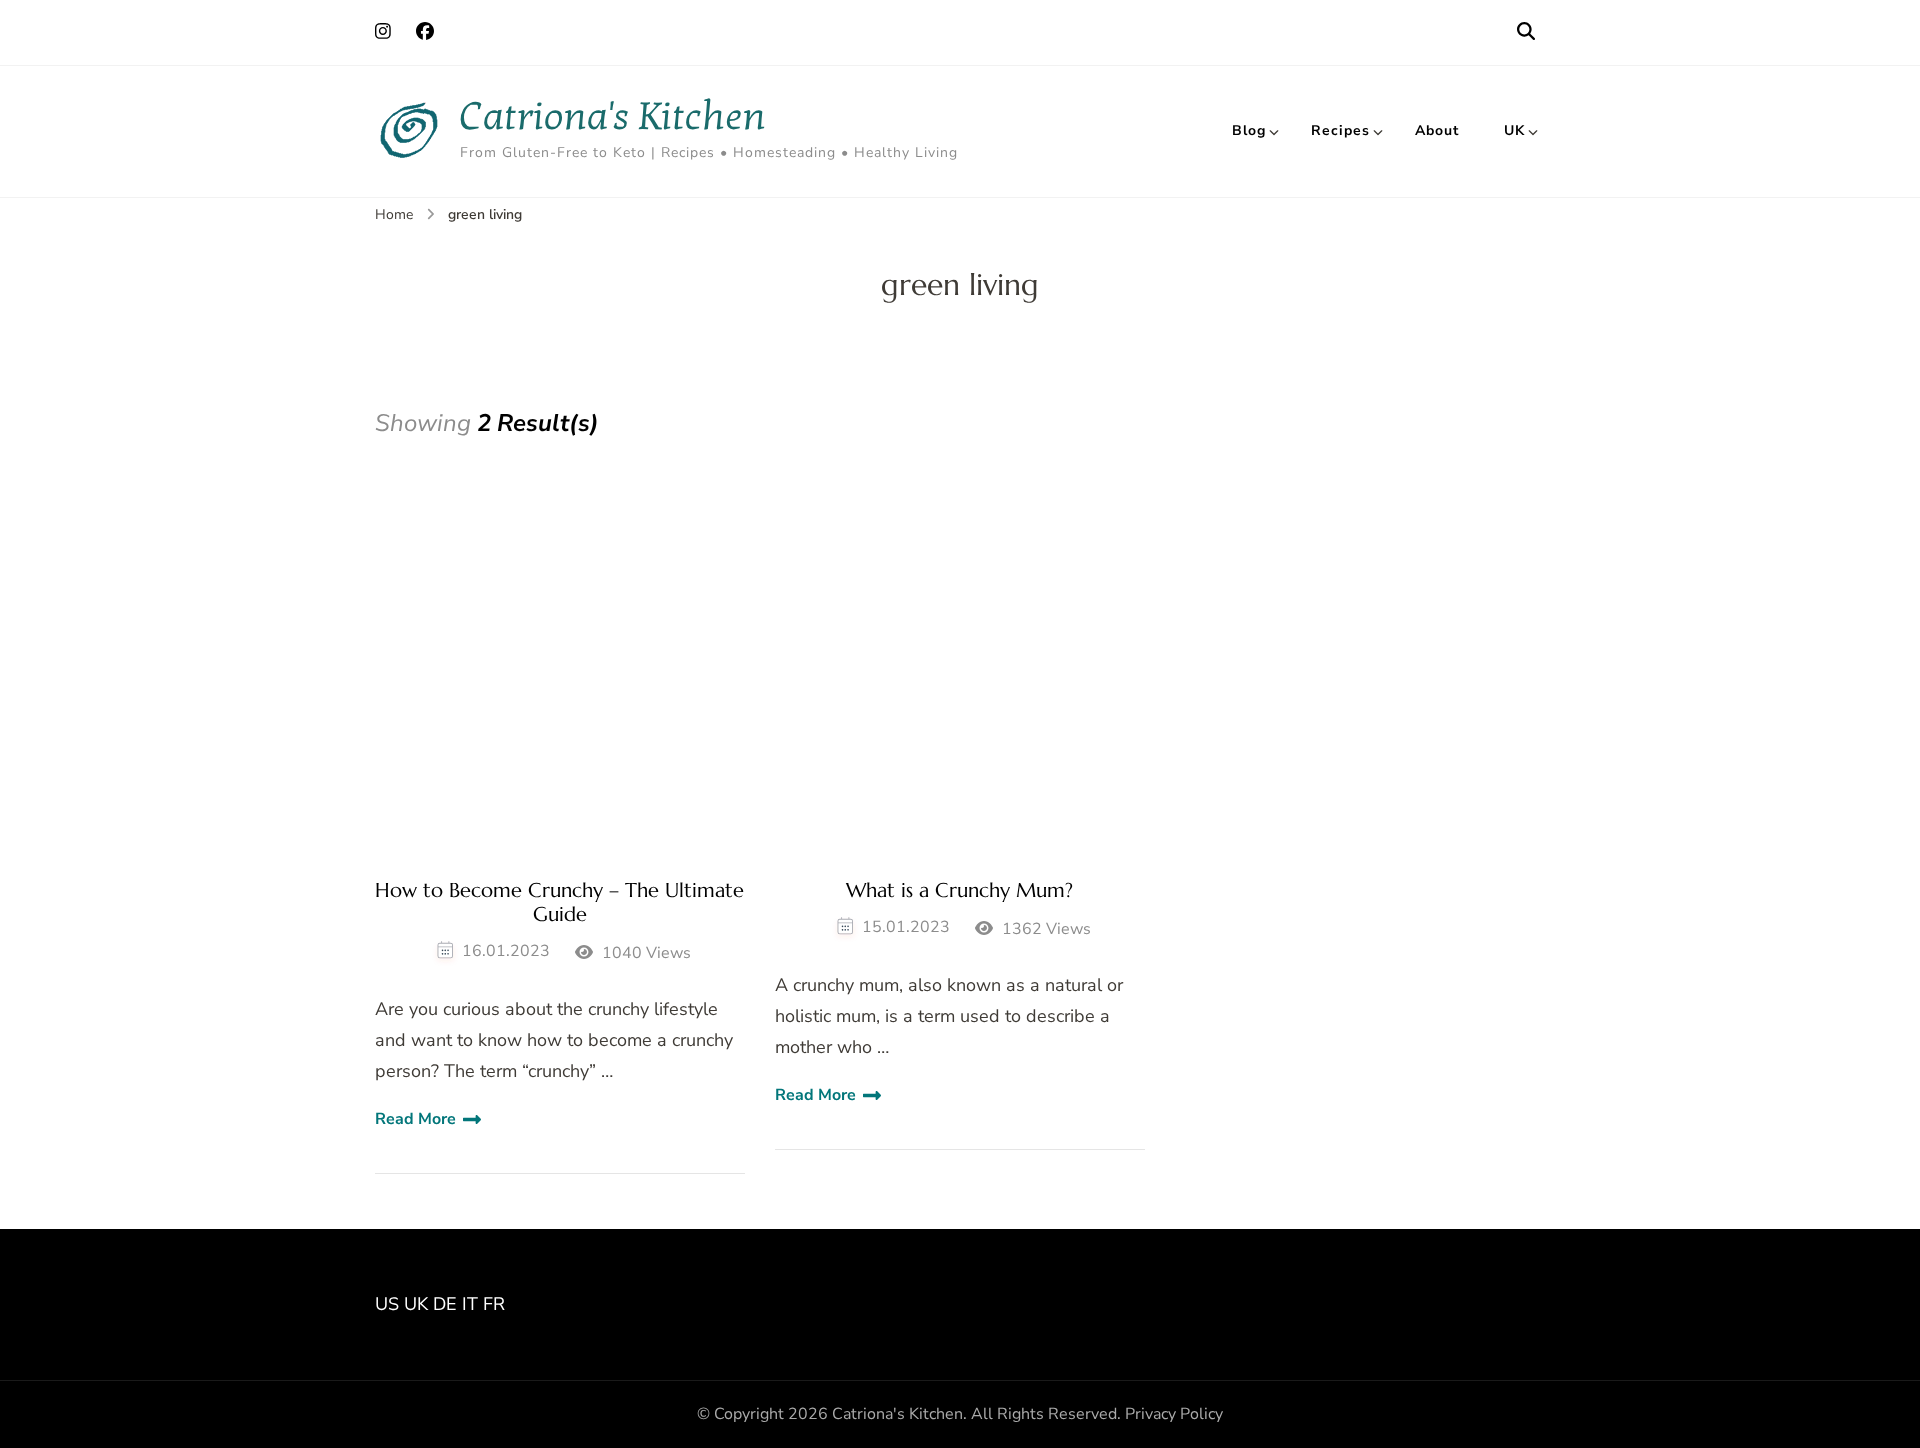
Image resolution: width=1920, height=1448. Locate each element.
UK (1514, 130)
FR (494, 1304)
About (1437, 130)
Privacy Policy (1174, 1414)
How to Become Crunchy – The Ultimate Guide (559, 903)
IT (470, 1304)
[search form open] (1526, 32)
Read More (415, 1119)
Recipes (1340, 130)
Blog (1249, 130)
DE (445, 1304)
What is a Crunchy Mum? (959, 891)
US (387, 1304)
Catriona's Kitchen (613, 116)
